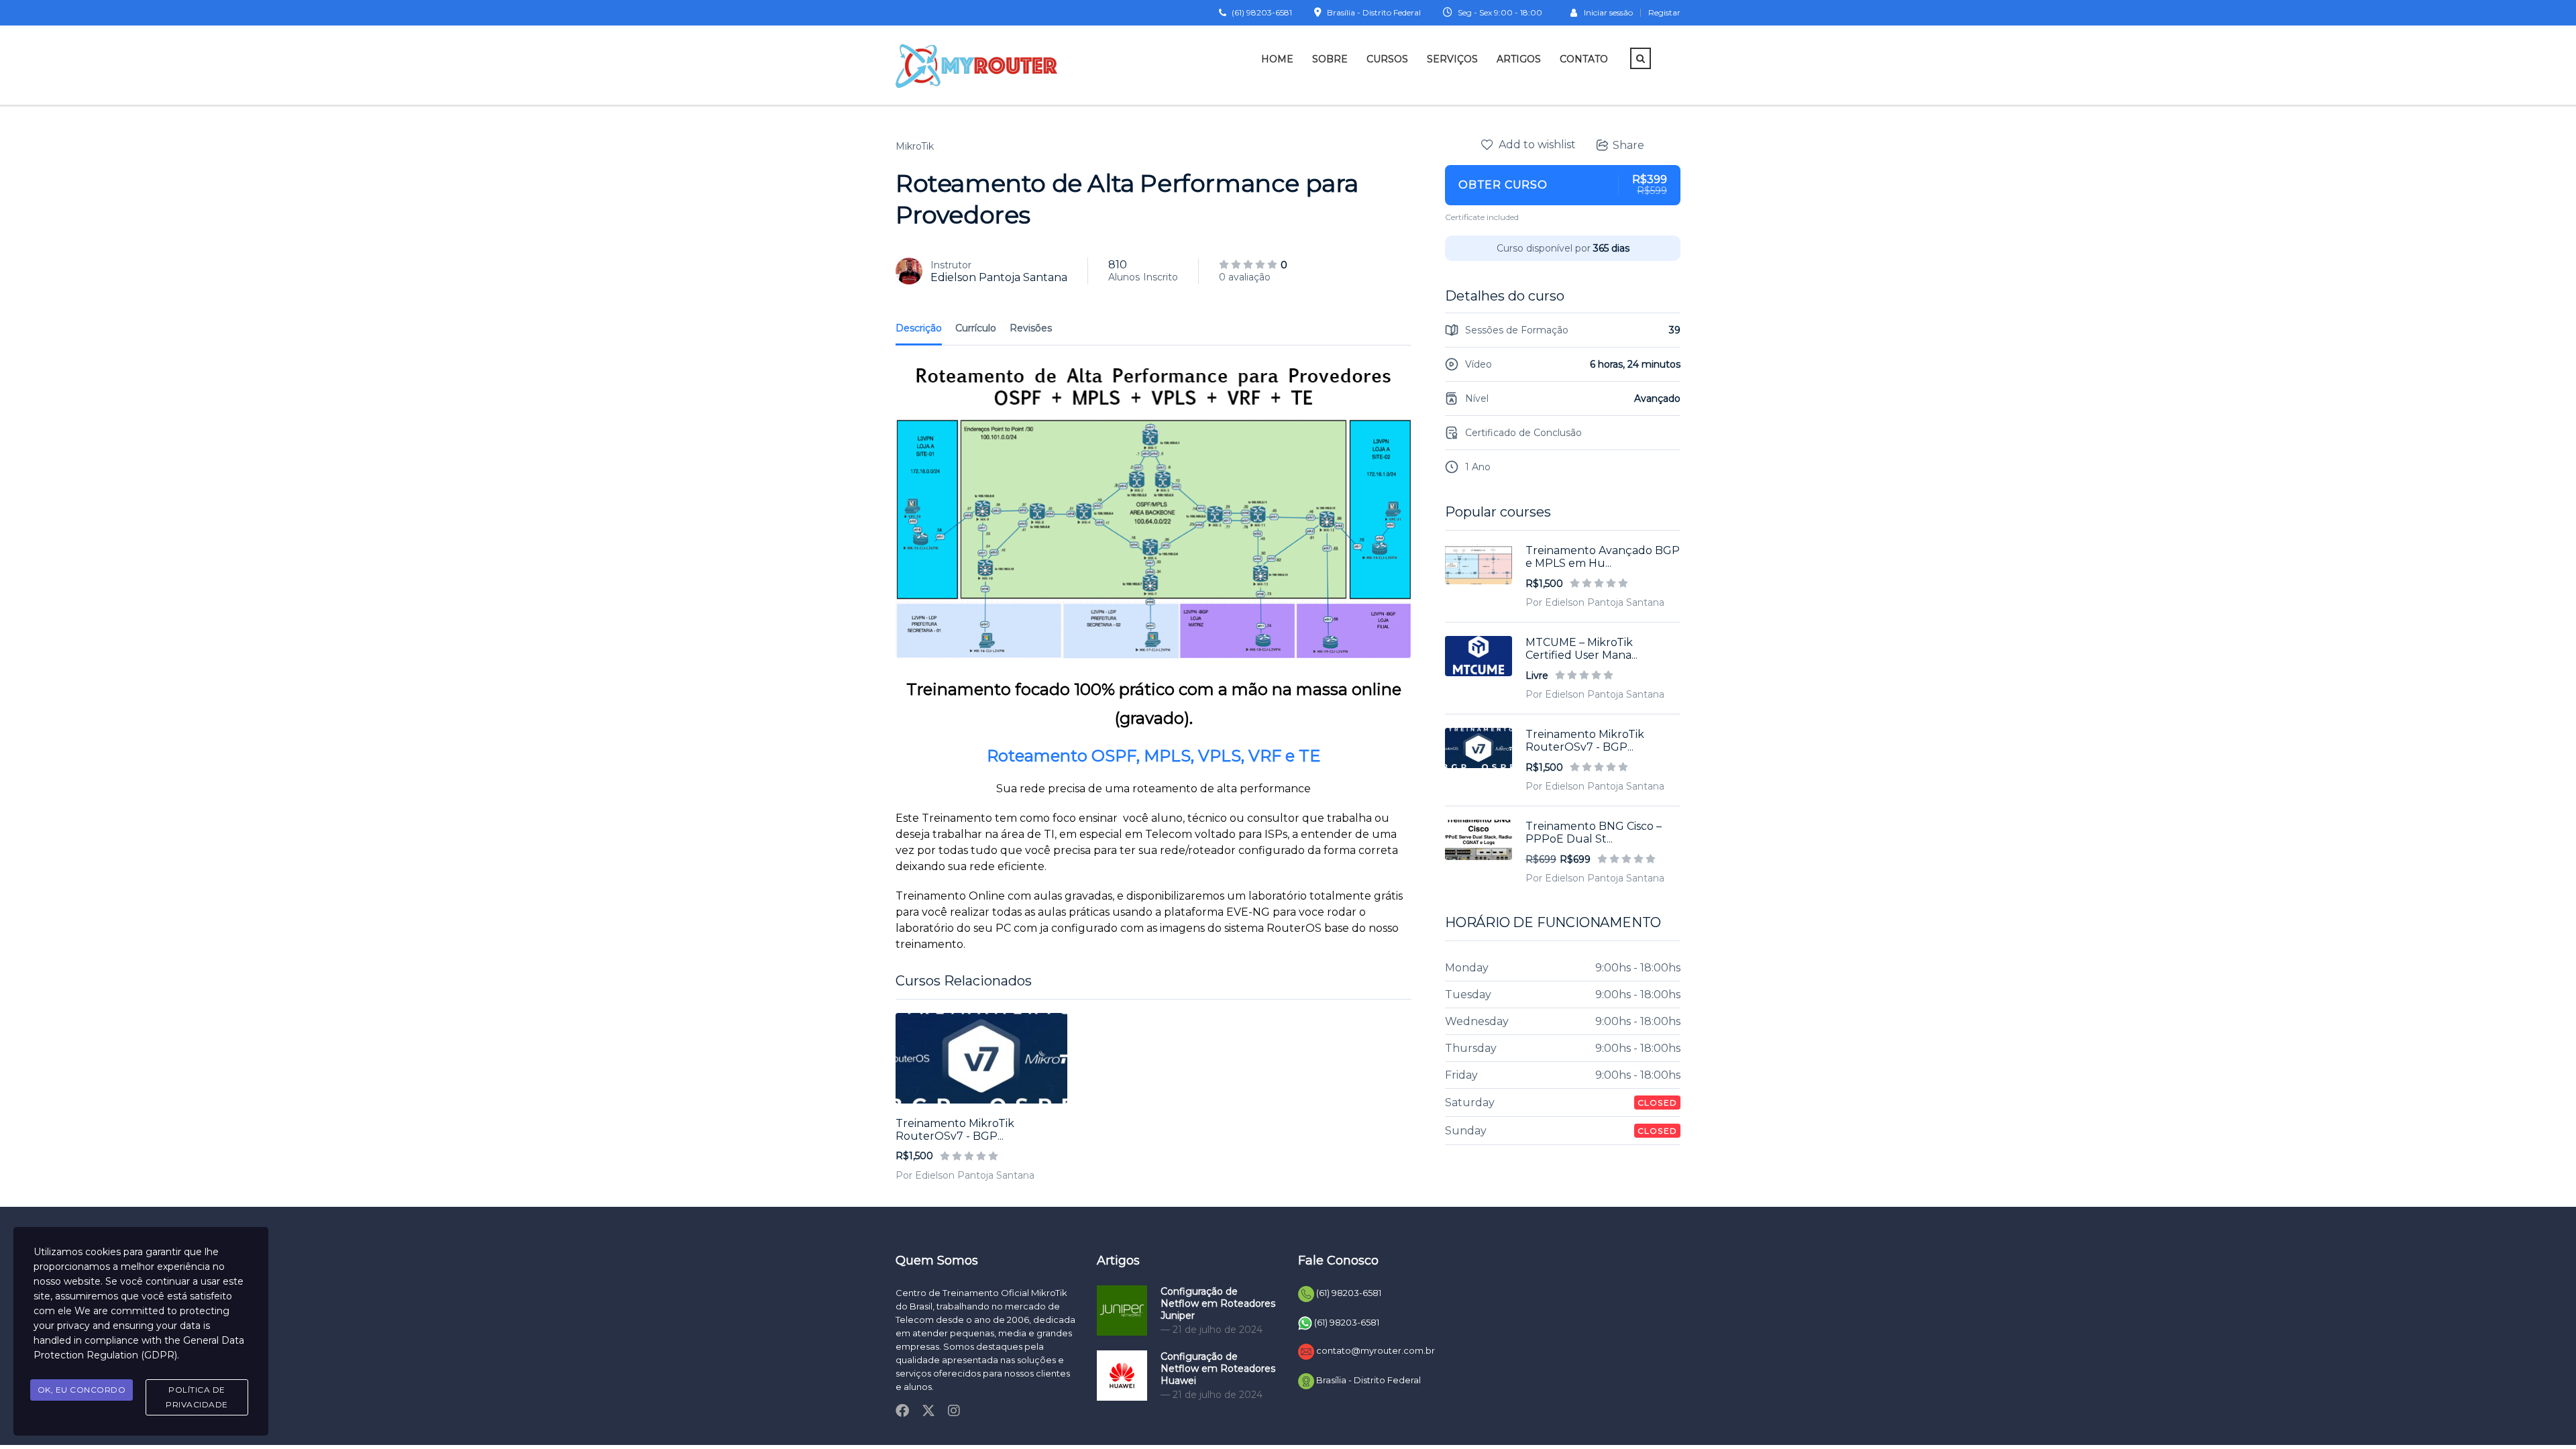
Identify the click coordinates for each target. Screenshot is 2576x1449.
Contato (1584, 59)
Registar (1664, 13)
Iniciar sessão (1608, 12)
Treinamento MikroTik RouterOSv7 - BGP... (955, 1130)
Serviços (1452, 59)
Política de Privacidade (197, 1397)
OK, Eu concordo (82, 1390)
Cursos (1387, 59)
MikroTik (915, 146)
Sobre (1330, 59)
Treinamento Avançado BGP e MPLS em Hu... (1603, 557)
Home (1277, 59)
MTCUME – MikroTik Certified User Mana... (1581, 649)
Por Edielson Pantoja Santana (965, 1175)
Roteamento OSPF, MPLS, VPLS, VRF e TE (1153, 756)
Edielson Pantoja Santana (999, 277)
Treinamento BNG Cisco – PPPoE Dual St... (1594, 833)
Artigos (1519, 59)
